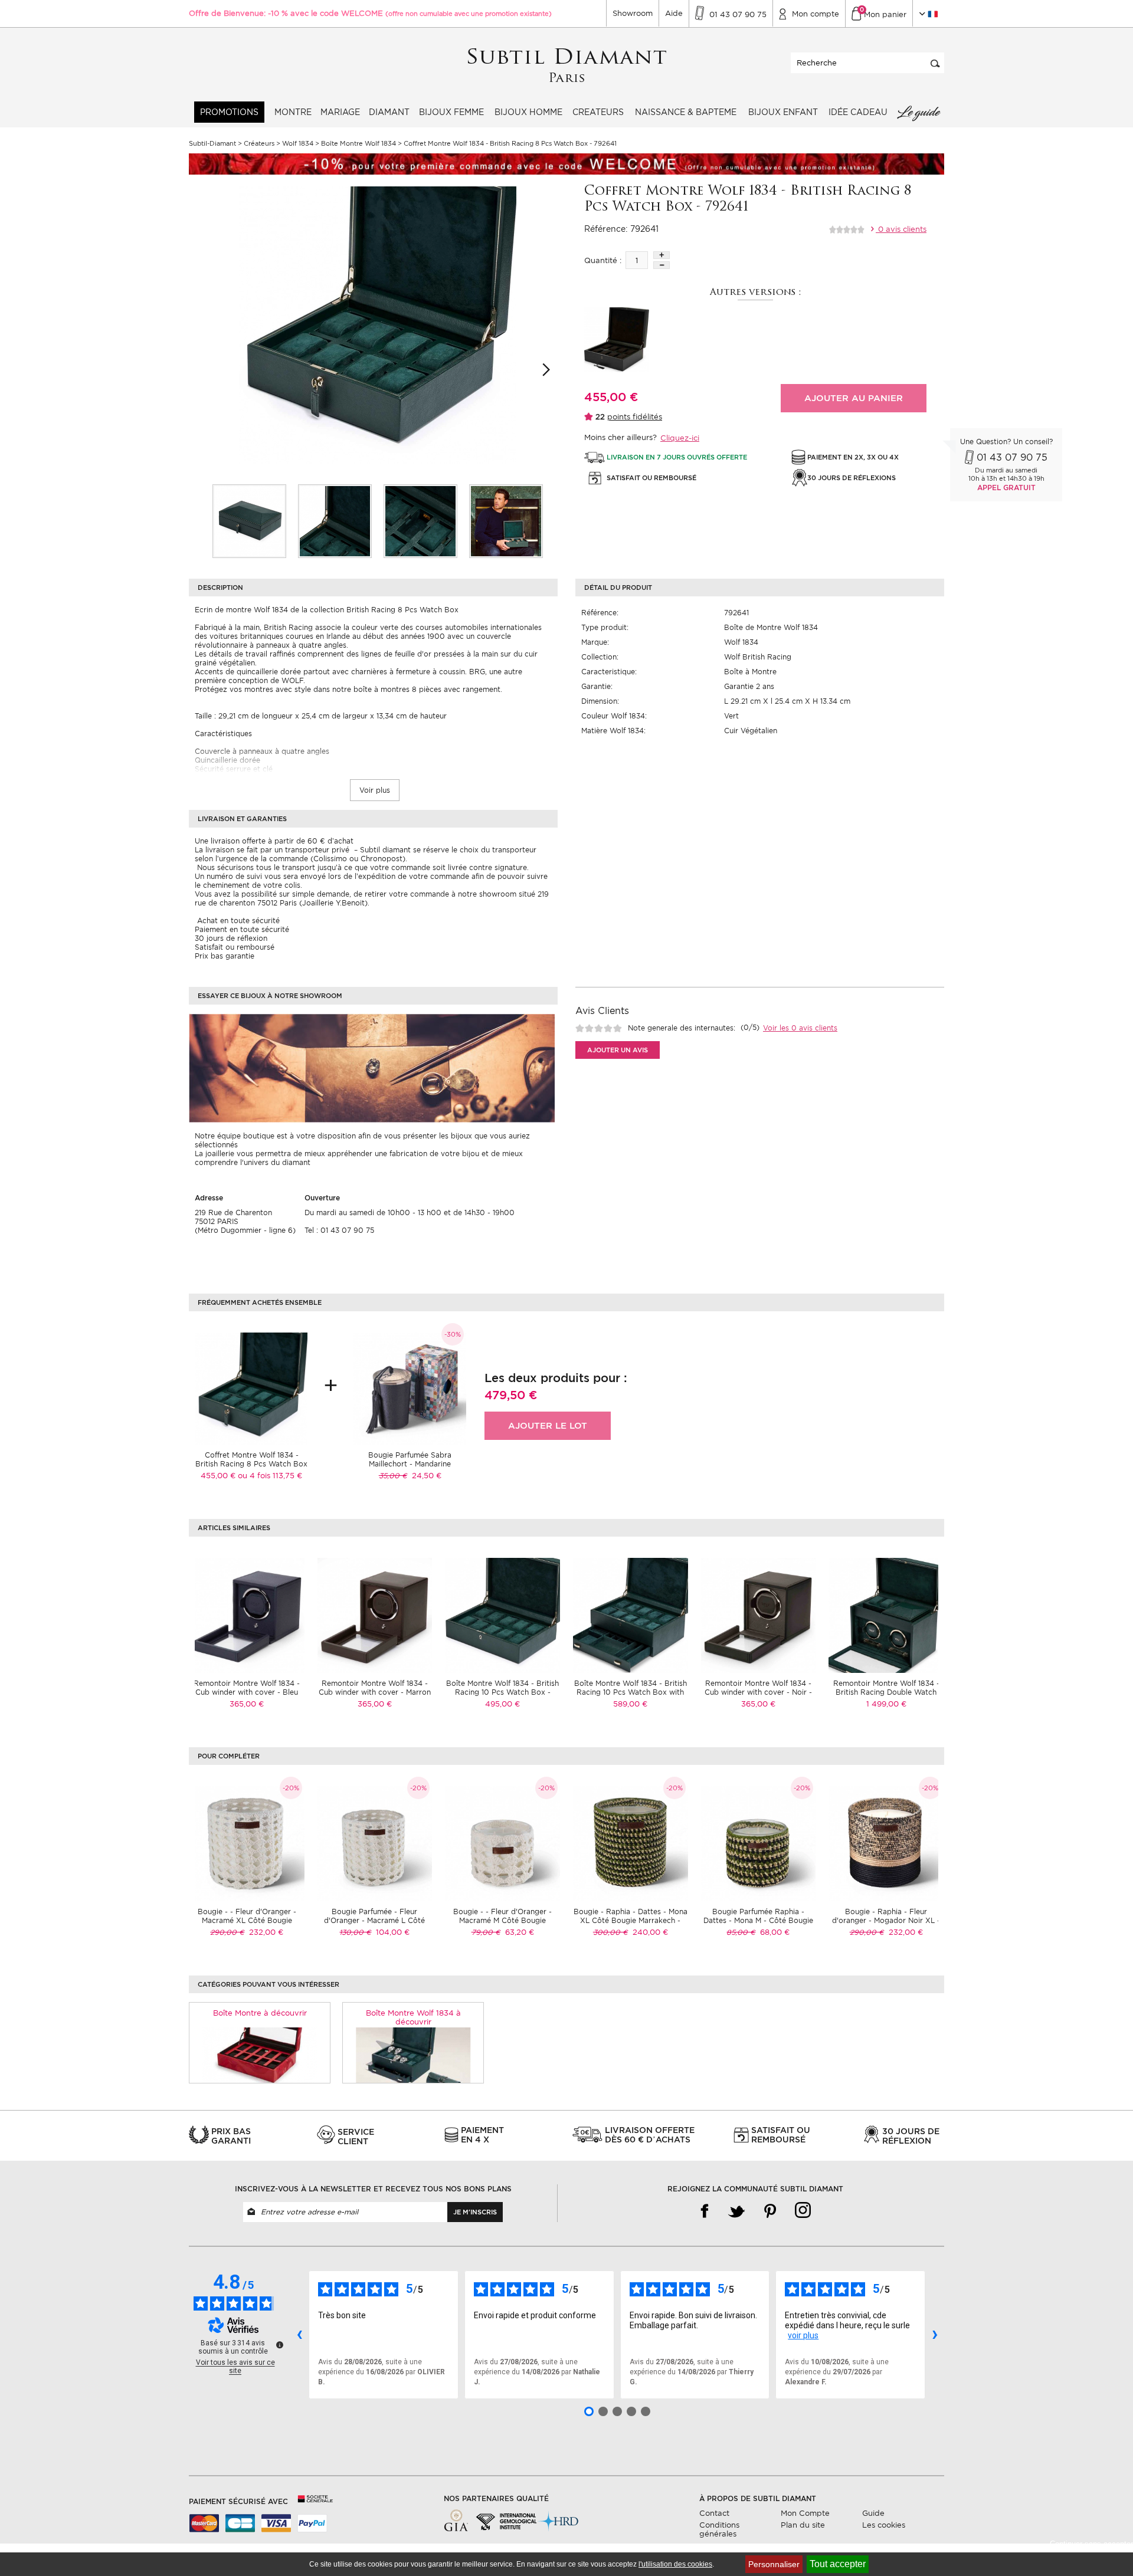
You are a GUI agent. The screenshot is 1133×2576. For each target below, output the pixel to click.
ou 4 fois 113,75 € (270, 1476)
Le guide (918, 112)
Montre (293, 112)
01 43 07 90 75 (1012, 457)
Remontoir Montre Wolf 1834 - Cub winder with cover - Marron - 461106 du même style (375, 1692)
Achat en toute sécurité (237, 921)
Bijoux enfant (783, 112)
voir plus (803, 2335)
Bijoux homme (528, 112)
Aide (674, 13)
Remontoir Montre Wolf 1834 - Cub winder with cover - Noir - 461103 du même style (758, 1692)
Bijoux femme (451, 112)
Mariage (340, 112)
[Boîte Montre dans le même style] (260, 2055)
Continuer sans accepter (1091, 2544)
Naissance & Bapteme (686, 112)
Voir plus (375, 790)
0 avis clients (901, 229)
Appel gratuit (1006, 488)
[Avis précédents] (299, 2335)
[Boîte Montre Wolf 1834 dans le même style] (413, 2055)
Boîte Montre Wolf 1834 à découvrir (413, 2017)
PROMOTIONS (229, 112)
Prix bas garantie (225, 956)
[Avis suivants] (935, 2335)
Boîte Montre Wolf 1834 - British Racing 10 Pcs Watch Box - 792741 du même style (502, 1692)
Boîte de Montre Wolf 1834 (771, 627)
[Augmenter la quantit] (662, 255)
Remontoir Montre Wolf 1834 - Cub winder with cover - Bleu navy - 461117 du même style (247, 1692)
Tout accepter (838, 2564)
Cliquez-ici (680, 438)
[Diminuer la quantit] (662, 265)
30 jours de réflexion (231, 938)
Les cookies (884, 2525)
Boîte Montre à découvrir (260, 2013)
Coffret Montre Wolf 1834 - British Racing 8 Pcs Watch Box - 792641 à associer (251, 1464)
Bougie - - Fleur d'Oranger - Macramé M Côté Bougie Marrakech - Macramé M (502, 1920)
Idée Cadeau (858, 112)
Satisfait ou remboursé (235, 947)
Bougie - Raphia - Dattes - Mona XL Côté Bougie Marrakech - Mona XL (631, 1920)
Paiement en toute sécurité (242, 929)
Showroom (633, 13)
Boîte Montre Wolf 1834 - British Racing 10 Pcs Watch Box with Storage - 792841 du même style (630, 1692)
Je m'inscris (475, 2212)
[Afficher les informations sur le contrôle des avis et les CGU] (280, 2345)
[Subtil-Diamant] (567, 66)
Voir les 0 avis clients (800, 1028)
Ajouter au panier (854, 398)
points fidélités (635, 417)
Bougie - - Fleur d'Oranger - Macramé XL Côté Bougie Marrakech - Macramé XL (247, 1920)
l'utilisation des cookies (675, 2564)
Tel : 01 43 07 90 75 (339, 1230)
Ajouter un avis (618, 1050)
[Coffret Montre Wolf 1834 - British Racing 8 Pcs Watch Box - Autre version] (617, 339)
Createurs (598, 112)
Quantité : (603, 260)
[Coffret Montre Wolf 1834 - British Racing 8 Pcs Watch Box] (249, 521)
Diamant (389, 112)
